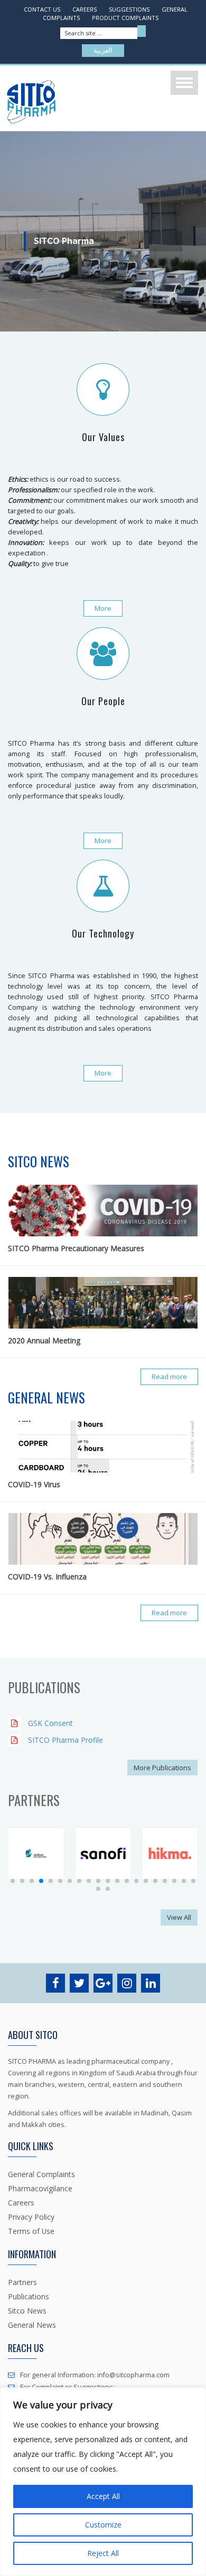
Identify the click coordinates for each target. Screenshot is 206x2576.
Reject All (103, 2553)
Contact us (42, 9)
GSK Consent (50, 1723)
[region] (103, 2482)
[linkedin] (151, 1985)
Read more (169, 1377)
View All (179, 1917)
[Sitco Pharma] (31, 102)
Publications (29, 2296)
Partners (22, 2282)
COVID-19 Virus (34, 1484)
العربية (103, 51)
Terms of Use (31, 2231)
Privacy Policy (31, 2217)
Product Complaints (125, 18)
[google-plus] (104, 1985)
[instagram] (128, 1985)
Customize (103, 2525)
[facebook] (56, 1985)
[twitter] (80, 1985)
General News (32, 2325)
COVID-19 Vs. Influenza (47, 1577)
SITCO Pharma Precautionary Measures (76, 1248)
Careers (85, 9)
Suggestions (129, 9)
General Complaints (41, 2174)
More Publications (162, 1768)
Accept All (103, 2496)
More (103, 608)
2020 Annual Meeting (44, 1340)
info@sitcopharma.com (133, 2375)
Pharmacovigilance (40, 2188)
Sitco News (27, 2311)
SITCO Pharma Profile (65, 1740)
